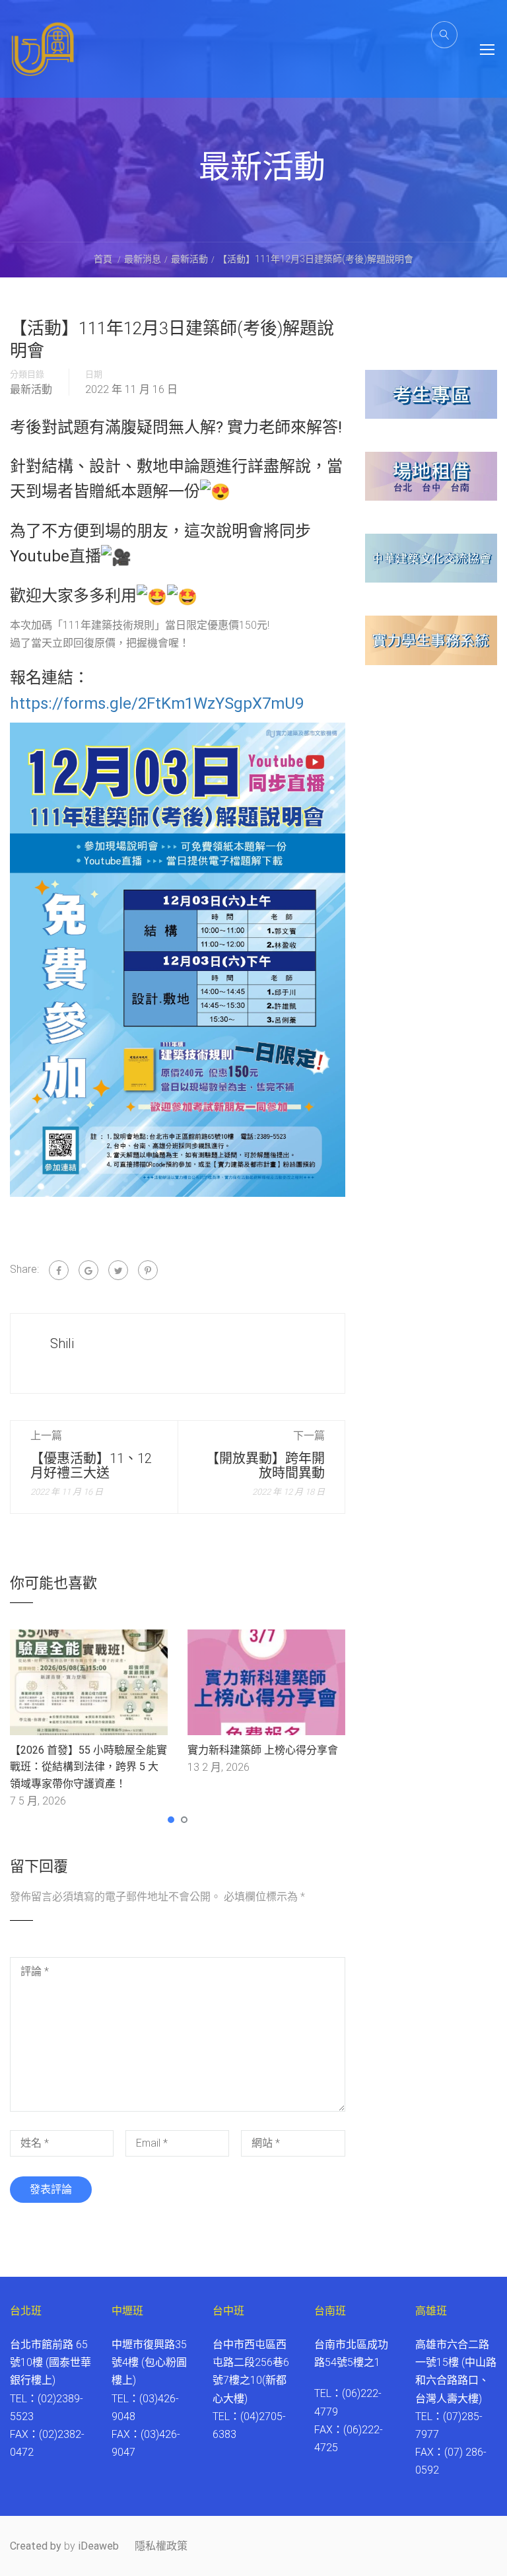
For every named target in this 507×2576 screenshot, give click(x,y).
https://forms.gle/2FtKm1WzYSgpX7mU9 (157, 703)
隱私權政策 (161, 2546)
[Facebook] (59, 1270)
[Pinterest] (148, 1270)
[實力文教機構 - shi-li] (43, 59)
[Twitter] (118, 1270)
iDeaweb (98, 2546)
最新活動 (31, 390)
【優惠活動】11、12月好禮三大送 (91, 1466)
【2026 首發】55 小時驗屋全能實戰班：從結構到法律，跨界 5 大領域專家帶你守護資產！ (88, 1767)
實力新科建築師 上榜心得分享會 (263, 1750)
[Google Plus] (88, 1270)
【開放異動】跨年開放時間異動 (265, 1466)
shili (62, 1343)
